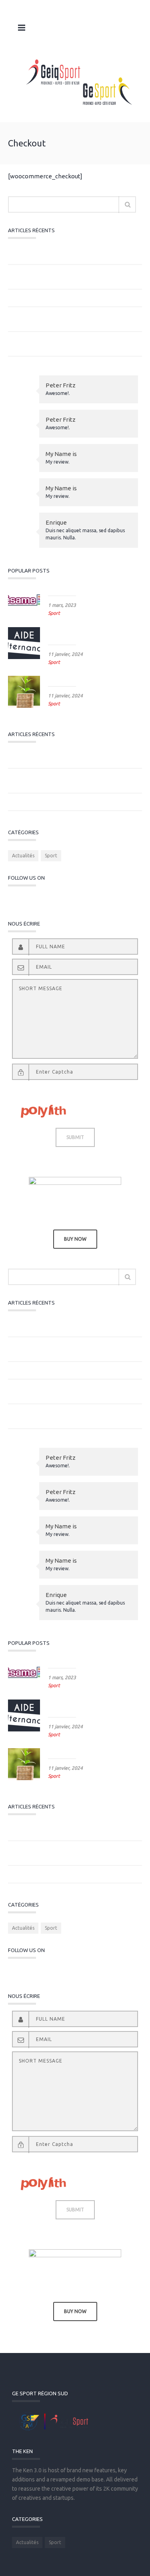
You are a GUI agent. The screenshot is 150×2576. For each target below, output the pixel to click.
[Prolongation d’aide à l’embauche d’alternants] (24, 643)
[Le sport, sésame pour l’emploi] (24, 601)
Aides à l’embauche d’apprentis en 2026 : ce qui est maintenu (72, 344)
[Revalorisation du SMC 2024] (24, 692)
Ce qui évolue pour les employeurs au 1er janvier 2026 (74, 319)
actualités (23, 856)
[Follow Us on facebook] (64, 900)
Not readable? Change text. (37, 1088)
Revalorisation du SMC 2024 (81, 679)
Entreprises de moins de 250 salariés (58, 298)
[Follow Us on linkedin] (78, 900)
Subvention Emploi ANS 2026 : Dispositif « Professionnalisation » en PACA (63, 252)
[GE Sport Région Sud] (79, 82)
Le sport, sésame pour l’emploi (84, 589)
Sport (54, 613)
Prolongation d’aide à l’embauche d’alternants (87, 634)
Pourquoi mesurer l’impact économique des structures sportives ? (68, 277)
